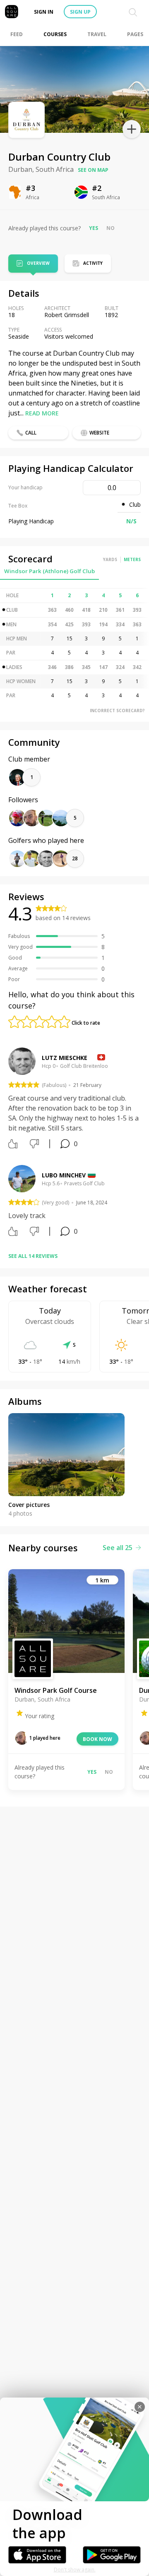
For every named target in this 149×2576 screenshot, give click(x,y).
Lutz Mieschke (65, 1058)
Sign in (44, 12)
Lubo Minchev (64, 1175)
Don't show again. (75, 2570)
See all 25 (118, 1548)
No (111, 228)
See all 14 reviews (33, 1256)
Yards (110, 559)
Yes (94, 228)
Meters (132, 559)
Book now (97, 1739)
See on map (93, 170)
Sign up (80, 12)
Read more (42, 413)
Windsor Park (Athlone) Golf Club (49, 571)
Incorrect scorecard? (117, 711)
